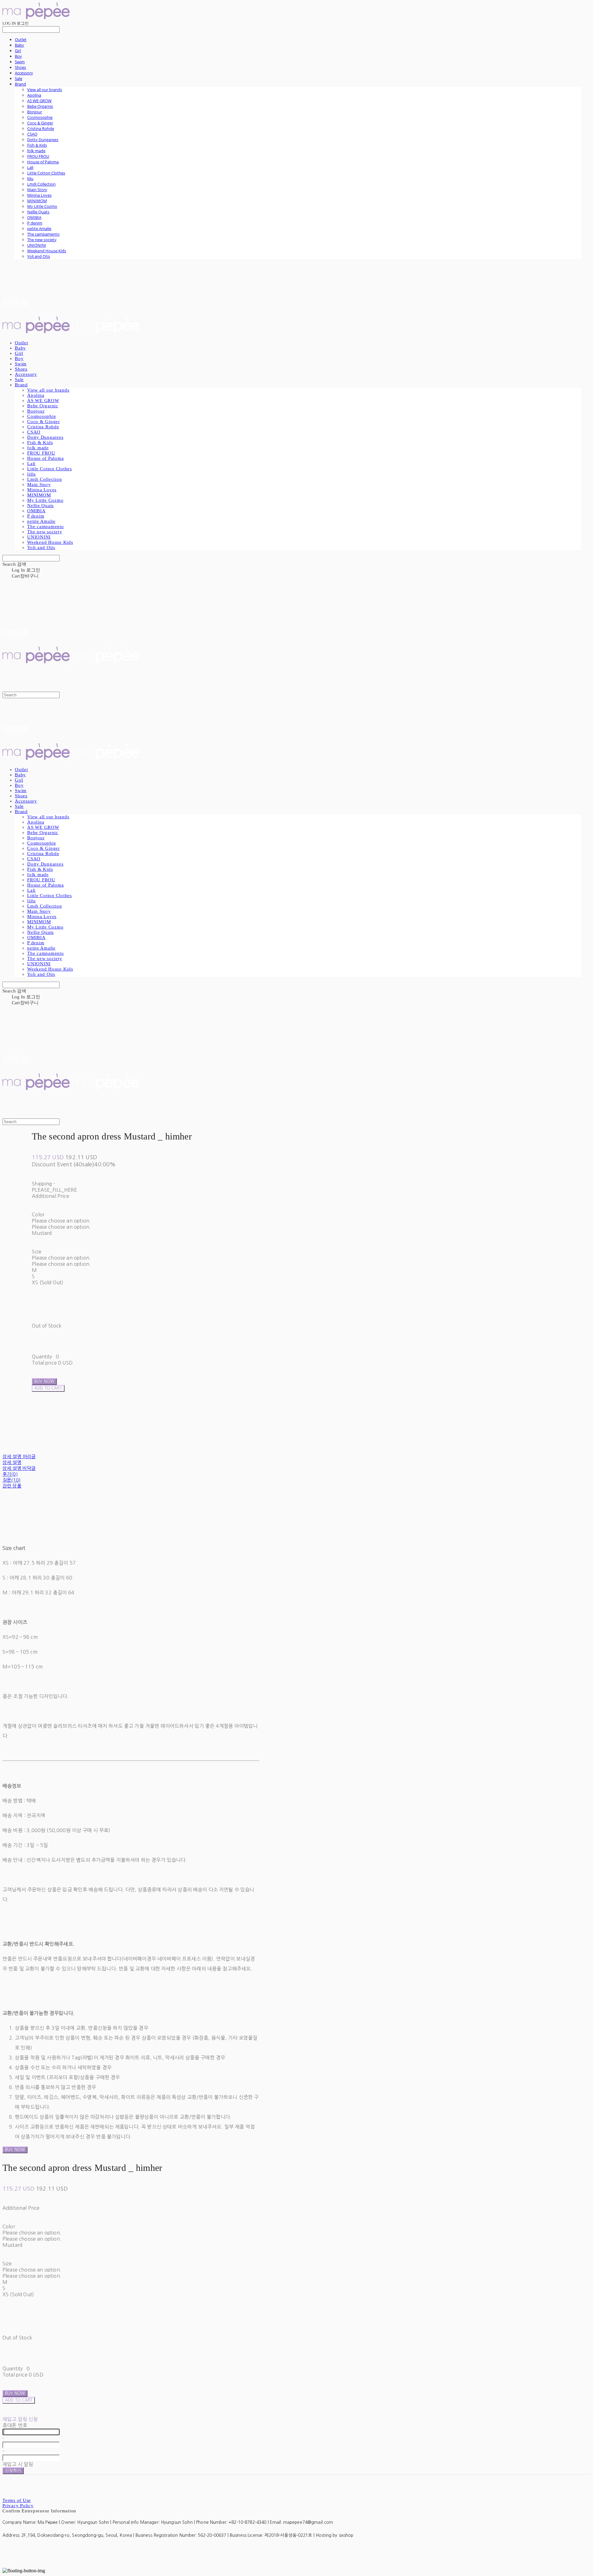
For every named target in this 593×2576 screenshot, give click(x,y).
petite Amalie (39, 229)
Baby (19, 45)
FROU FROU (38, 156)
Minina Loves (39, 195)
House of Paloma (43, 162)
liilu (30, 178)
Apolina (34, 95)
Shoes (20, 67)
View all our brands (45, 90)
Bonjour (35, 112)
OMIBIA (34, 217)
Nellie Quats (38, 212)
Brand (20, 84)
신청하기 (13, 2471)
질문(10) (11, 1480)
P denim (35, 223)
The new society (42, 240)
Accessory (24, 73)
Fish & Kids (37, 145)
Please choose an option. (61, 1221)
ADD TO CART (19, 2400)
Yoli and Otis (39, 256)
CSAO (32, 134)
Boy (18, 56)
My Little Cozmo (42, 206)
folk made (36, 151)
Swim (20, 62)
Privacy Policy (18, 2506)
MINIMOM (37, 201)
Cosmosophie (40, 117)
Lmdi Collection (41, 184)
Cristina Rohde (41, 128)
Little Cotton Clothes (46, 173)
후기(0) (10, 1474)
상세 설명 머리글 (19, 1456)
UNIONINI (37, 245)
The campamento (43, 234)
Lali (30, 167)
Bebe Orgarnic (40, 106)
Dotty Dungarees (43, 140)
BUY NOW (15, 2150)
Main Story (37, 190)
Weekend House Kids (47, 251)
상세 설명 (12, 1462)
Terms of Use (17, 2500)
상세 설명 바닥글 (19, 1468)
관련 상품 (12, 1486)
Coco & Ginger (40, 123)
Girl (18, 51)
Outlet (21, 40)
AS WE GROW (39, 101)
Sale (19, 78)
